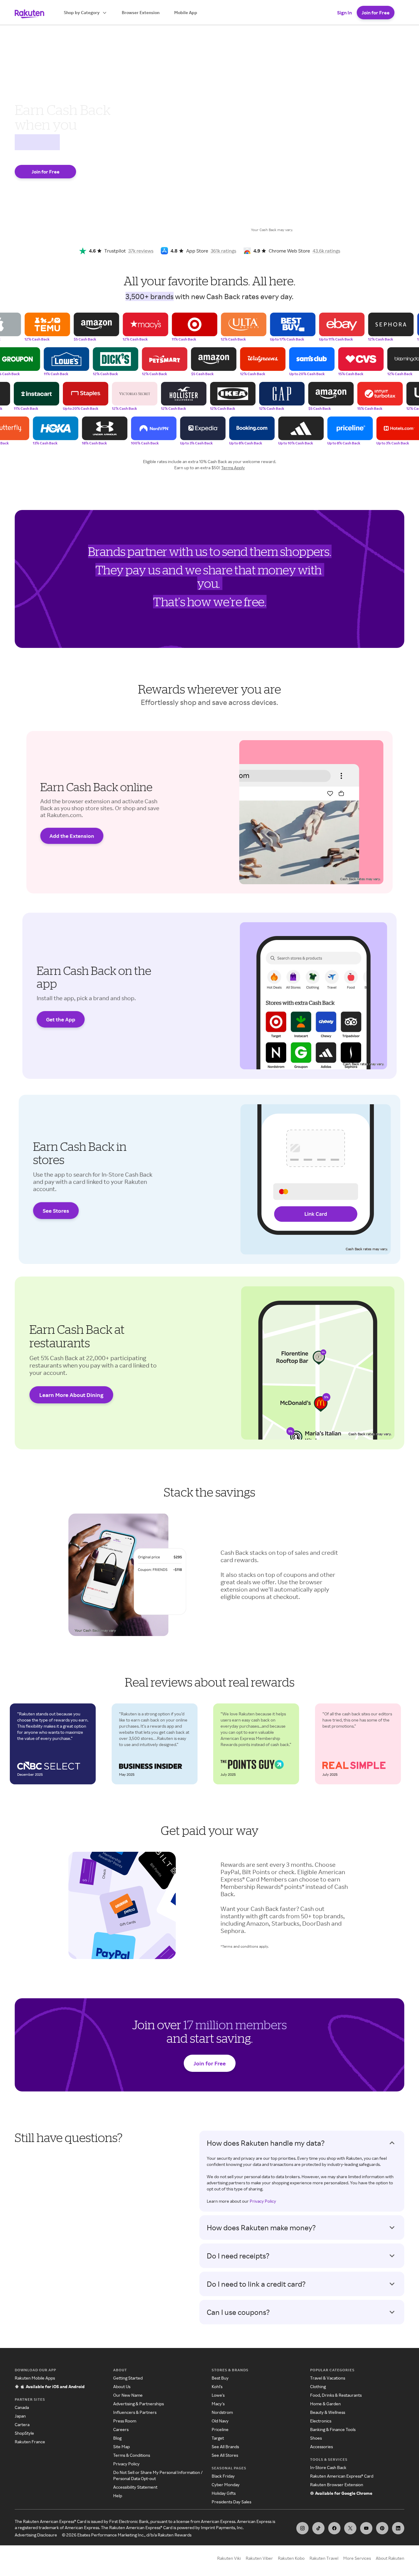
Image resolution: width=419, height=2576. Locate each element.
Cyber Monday (226, 2485)
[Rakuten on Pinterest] (382, 2528)
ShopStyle (24, 2433)
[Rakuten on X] (350, 2528)
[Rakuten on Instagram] (302, 2528)
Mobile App (186, 12)
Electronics (321, 2421)
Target (218, 2438)
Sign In (344, 13)
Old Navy (220, 2421)
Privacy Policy (263, 2201)
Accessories (321, 2447)
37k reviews (141, 251)
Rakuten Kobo (291, 2558)
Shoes (316, 2438)
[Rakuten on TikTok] (318, 2528)
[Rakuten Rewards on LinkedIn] (398, 2528)
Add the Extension (72, 836)
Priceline (220, 2429)
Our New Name (128, 2395)
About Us (122, 2386)
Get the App (61, 1019)
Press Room (125, 2421)
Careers (121, 2429)
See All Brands (225, 2447)
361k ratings (223, 251)
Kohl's (217, 2386)
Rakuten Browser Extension (337, 2485)
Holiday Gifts (224, 2493)
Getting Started (128, 2378)
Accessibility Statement (135, 2487)
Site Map (121, 2447)
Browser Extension (141, 12)
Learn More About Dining (71, 1395)
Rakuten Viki (229, 2558)
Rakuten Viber (259, 2558)
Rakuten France (30, 2442)
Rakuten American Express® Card (342, 2476)
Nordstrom (222, 2412)
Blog (117, 2438)
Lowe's (218, 2395)
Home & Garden (325, 2404)
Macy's (218, 2404)
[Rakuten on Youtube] (366, 2528)
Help (118, 2496)
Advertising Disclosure (36, 2535)
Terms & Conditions (132, 2455)
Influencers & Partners (135, 2412)
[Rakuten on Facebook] (334, 2528)
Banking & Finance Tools (333, 2429)
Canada (22, 2407)
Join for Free (376, 13)
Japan (20, 2416)
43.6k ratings (326, 251)
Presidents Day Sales (231, 2502)
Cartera (22, 2424)
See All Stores (225, 2455)
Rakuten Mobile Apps (35, 2378)
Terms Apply (233, 468)
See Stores (56, 1211)
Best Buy (220, 2378)
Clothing (318, 2386)
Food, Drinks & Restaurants (336, 2395)
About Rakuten (390, 2558)
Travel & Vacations (328, 2378)
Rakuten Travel (324, 2558)
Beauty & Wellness (328, 2412)
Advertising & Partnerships (138, 2404)
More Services (357, 2558)
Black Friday (223, 2476)
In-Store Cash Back (328, 2467)
